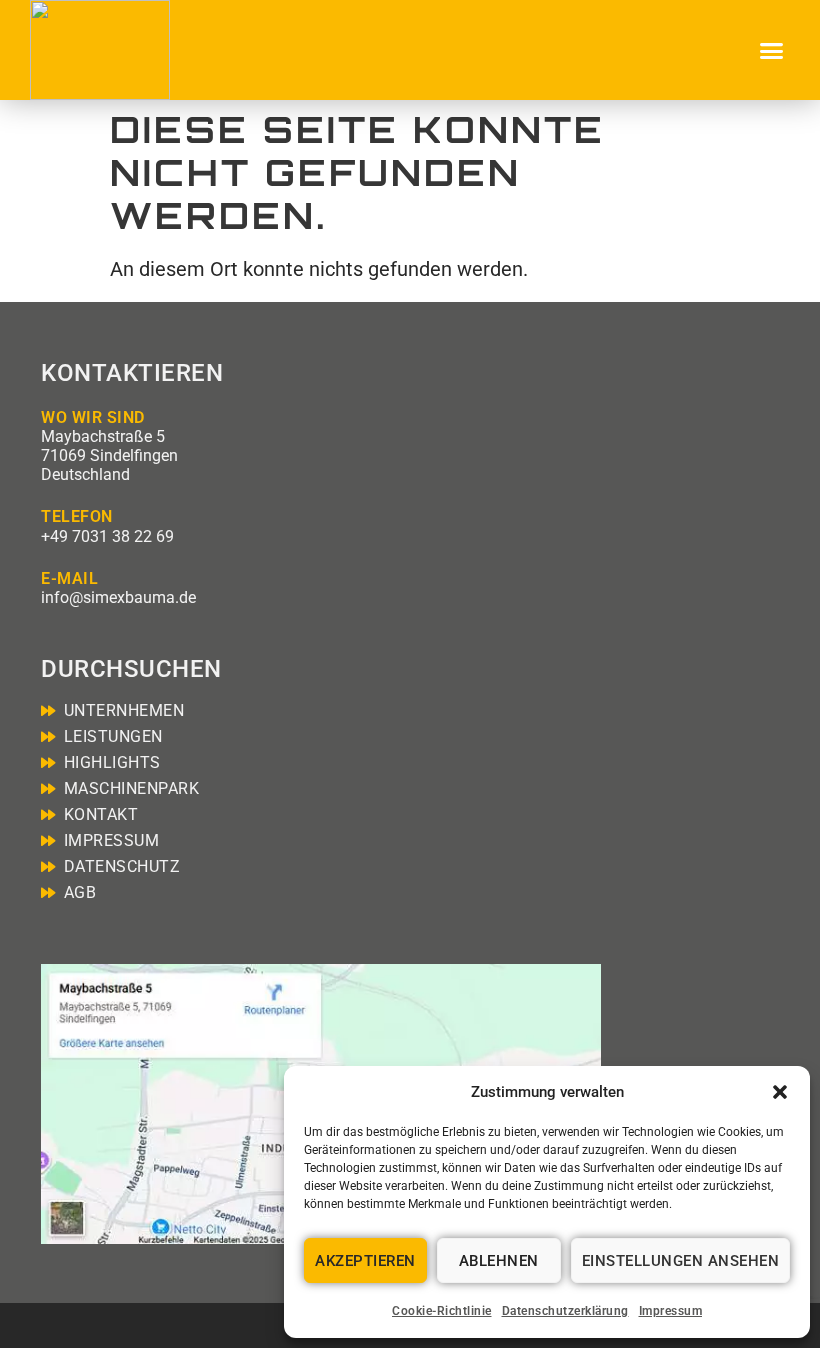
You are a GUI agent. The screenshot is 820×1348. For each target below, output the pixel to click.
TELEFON (77, 516)
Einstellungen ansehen (681, 1261)
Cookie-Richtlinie (442, 1311)
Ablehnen (499, 1261)
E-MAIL (69, 578)
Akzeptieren (365, 1261)
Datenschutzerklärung (565, 1311)
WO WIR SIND (93, 417)
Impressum (671, 1311)
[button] (780, 1092)
